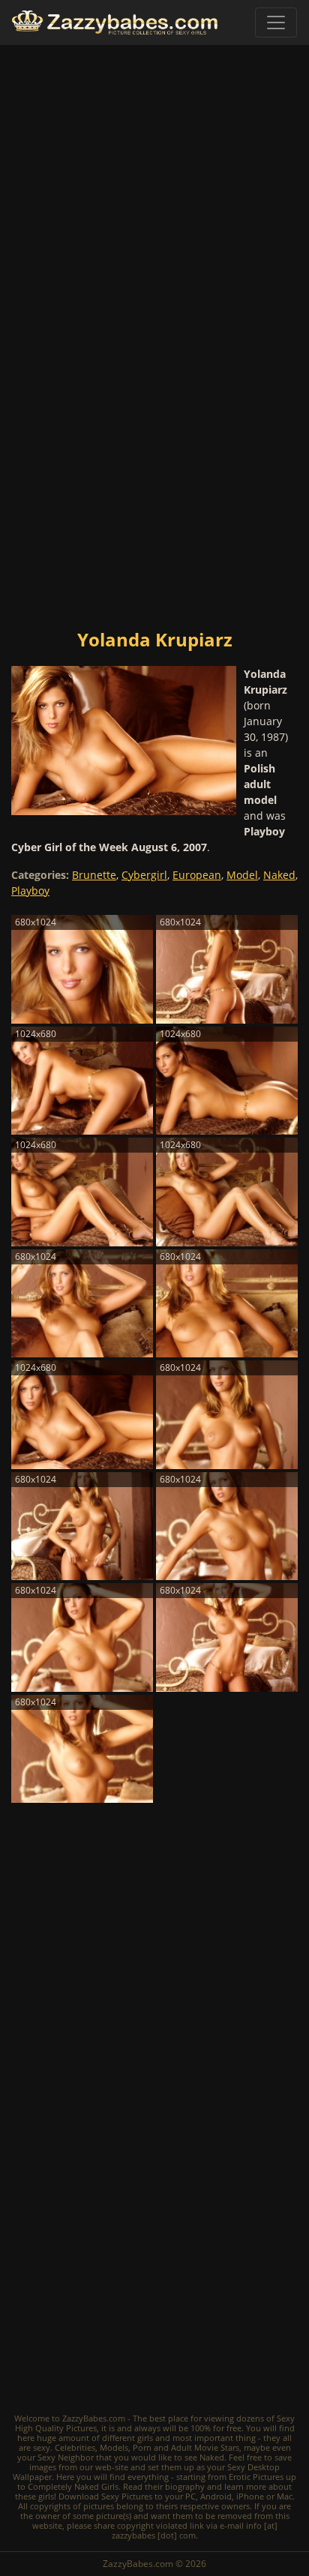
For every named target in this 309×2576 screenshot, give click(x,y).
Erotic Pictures (256, 2477)
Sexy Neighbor (66, 2457)
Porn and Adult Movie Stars (186, 2447)
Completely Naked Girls (73, 2486)
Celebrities (75, 2447)
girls (145, 2438)
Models (114, 2447)
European (197, 875)
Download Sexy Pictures (105, 2496)
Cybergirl (144, 875)
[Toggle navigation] (276, 22)
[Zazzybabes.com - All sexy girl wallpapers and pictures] (115, 23)
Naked (279, 875)
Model (242, 875)
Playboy (30, 891)
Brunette (94, 875)
